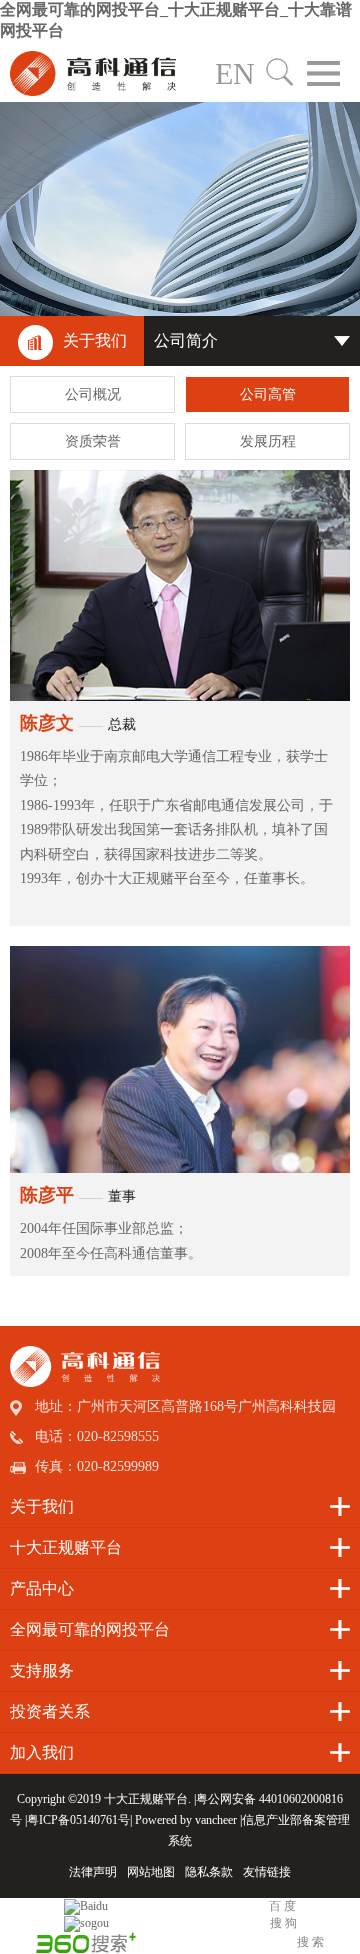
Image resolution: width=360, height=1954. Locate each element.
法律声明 (93, 1872)
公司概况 (93, 394)
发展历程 (268, 441)
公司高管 (268, 394)
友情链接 (267, 1872)
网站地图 (151, 1872)
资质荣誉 (93, 441)
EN (235, 73)
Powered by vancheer (186, 1820)
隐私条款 (209, 1872)
